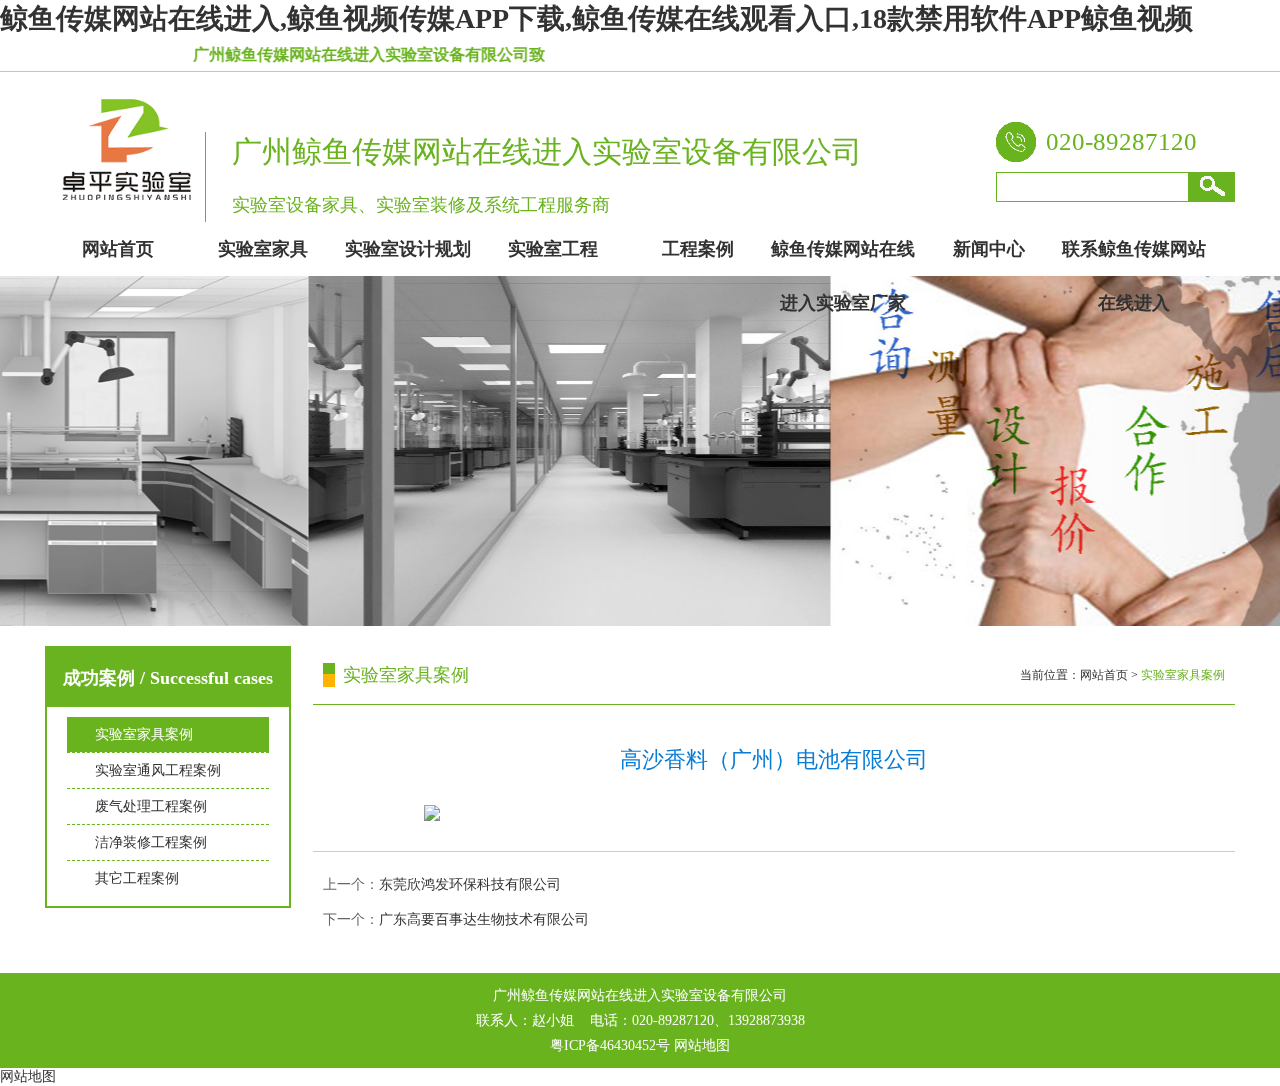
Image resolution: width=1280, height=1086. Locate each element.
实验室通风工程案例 (158, 770)
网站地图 (702, 1045)
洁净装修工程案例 (151, 842)
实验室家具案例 (144, 734)
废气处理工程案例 (151, 806)
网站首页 (1104, 675)
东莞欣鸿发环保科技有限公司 (470, 884)
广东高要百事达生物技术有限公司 (484, 919)
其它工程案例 (137, 878)
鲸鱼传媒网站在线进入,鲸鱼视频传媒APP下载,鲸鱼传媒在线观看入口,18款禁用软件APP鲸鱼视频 (596, 18)
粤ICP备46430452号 (610, 1045)
